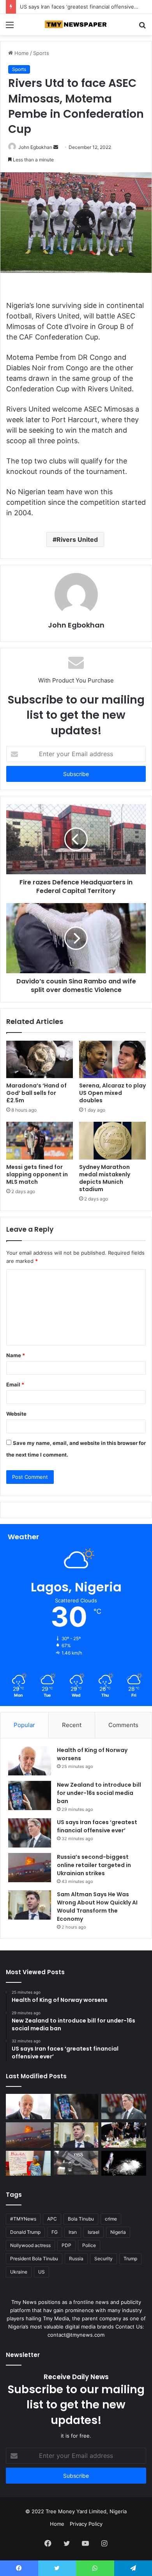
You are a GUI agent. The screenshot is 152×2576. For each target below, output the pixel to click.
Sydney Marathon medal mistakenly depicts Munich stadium (105, 1178)
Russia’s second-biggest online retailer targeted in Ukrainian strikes (94, 1865)
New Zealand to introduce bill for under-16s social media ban (99, 1793)
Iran (73, 2232)
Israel (94, 2232)
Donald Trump (25, 2232)
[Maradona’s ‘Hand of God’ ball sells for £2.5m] (40, 1059)
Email (15, 1384)
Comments (123, 1725)
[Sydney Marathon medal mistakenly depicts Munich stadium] (112, 1140)
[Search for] (142, 27)
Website (16, 1414)
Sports (41, 53)
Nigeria (118, 2232)
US (42, 2272)
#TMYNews (23, 2219)
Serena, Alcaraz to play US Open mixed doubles (112, 1093)
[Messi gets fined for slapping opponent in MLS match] (40, 1140)
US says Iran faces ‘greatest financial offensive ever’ (84, 7)
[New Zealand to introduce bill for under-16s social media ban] (30, 1795)
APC (52, 2219)
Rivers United (77, 539)
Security (103, 2259)
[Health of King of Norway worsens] (30, 1761)
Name (16, 1355)
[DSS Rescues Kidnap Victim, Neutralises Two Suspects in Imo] (76, 2163)
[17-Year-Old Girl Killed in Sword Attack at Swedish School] (124, 2135)
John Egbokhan (35, 147)
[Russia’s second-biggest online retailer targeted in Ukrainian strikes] (30, 1868)
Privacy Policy (86, 2524)
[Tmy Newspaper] (76, 25)
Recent (72, 1725)
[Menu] (10, 27)
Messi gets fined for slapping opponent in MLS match (37, 1174)
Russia (76, 2259)
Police (89, 2245)
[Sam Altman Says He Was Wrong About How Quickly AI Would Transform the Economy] (30, 1905)
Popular (24, 1725)
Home (21, 53)
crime (111, 2219)
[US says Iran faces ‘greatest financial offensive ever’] (30, 1833)
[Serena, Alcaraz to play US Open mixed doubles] (112, 1059)
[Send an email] (56, 147)
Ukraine (19, 2272)
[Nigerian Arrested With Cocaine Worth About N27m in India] (124, 2163)
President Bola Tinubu (34, 2259)
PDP (66, 2245)
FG (55, 2232)
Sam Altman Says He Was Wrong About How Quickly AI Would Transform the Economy (97, 1907)
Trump (130, 2259)
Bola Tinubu (81, 2219)
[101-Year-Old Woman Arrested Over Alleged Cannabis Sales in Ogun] (28, 2163)
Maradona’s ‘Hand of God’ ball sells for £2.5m (36, 1093)
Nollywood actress (30, 2245)
